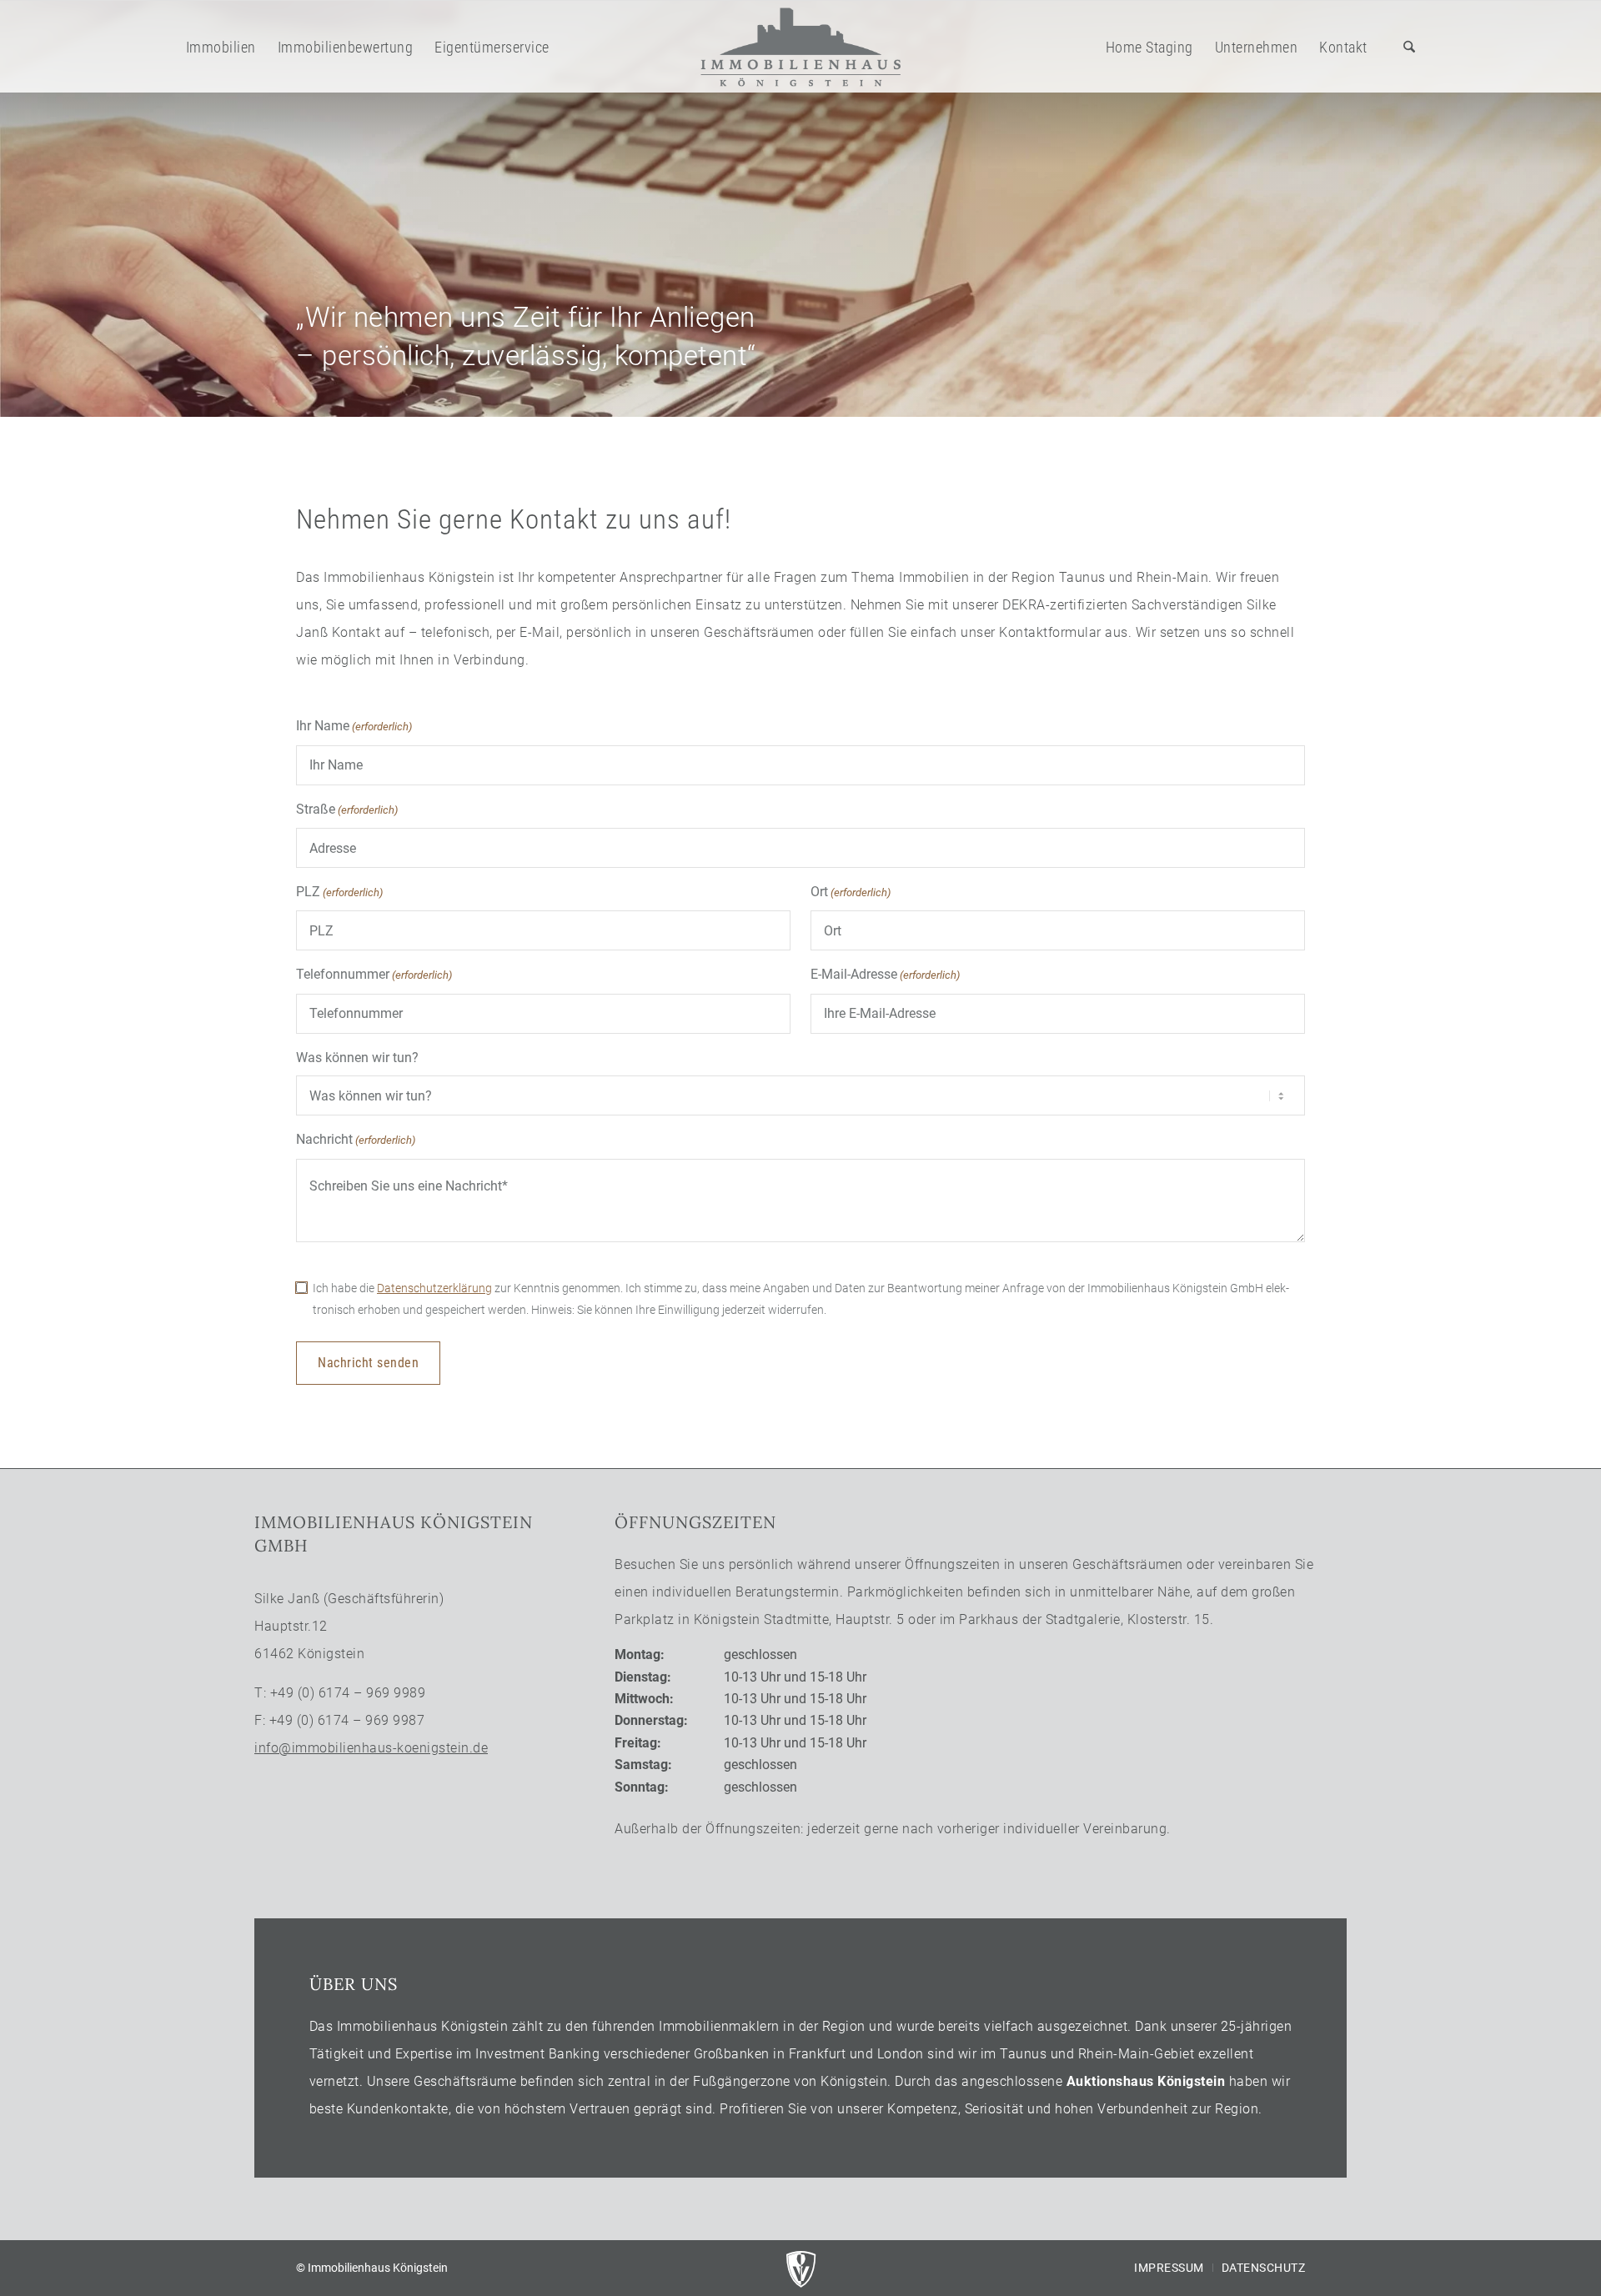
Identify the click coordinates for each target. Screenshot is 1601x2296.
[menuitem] (221, 47)
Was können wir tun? (357, 1058)
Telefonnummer (374, 974)
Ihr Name (354, 726)
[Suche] (1409, 47)
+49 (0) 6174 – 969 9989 (348, 1693)
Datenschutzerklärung (434, 1288)
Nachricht (356, 1139)
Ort (851, 892)
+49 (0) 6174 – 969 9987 (347, 1720)
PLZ (339, 892)
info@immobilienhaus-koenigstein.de (371, 1748)
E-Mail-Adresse (885, 974)
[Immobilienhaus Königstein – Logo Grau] (800, 47)
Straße (347, 809)
